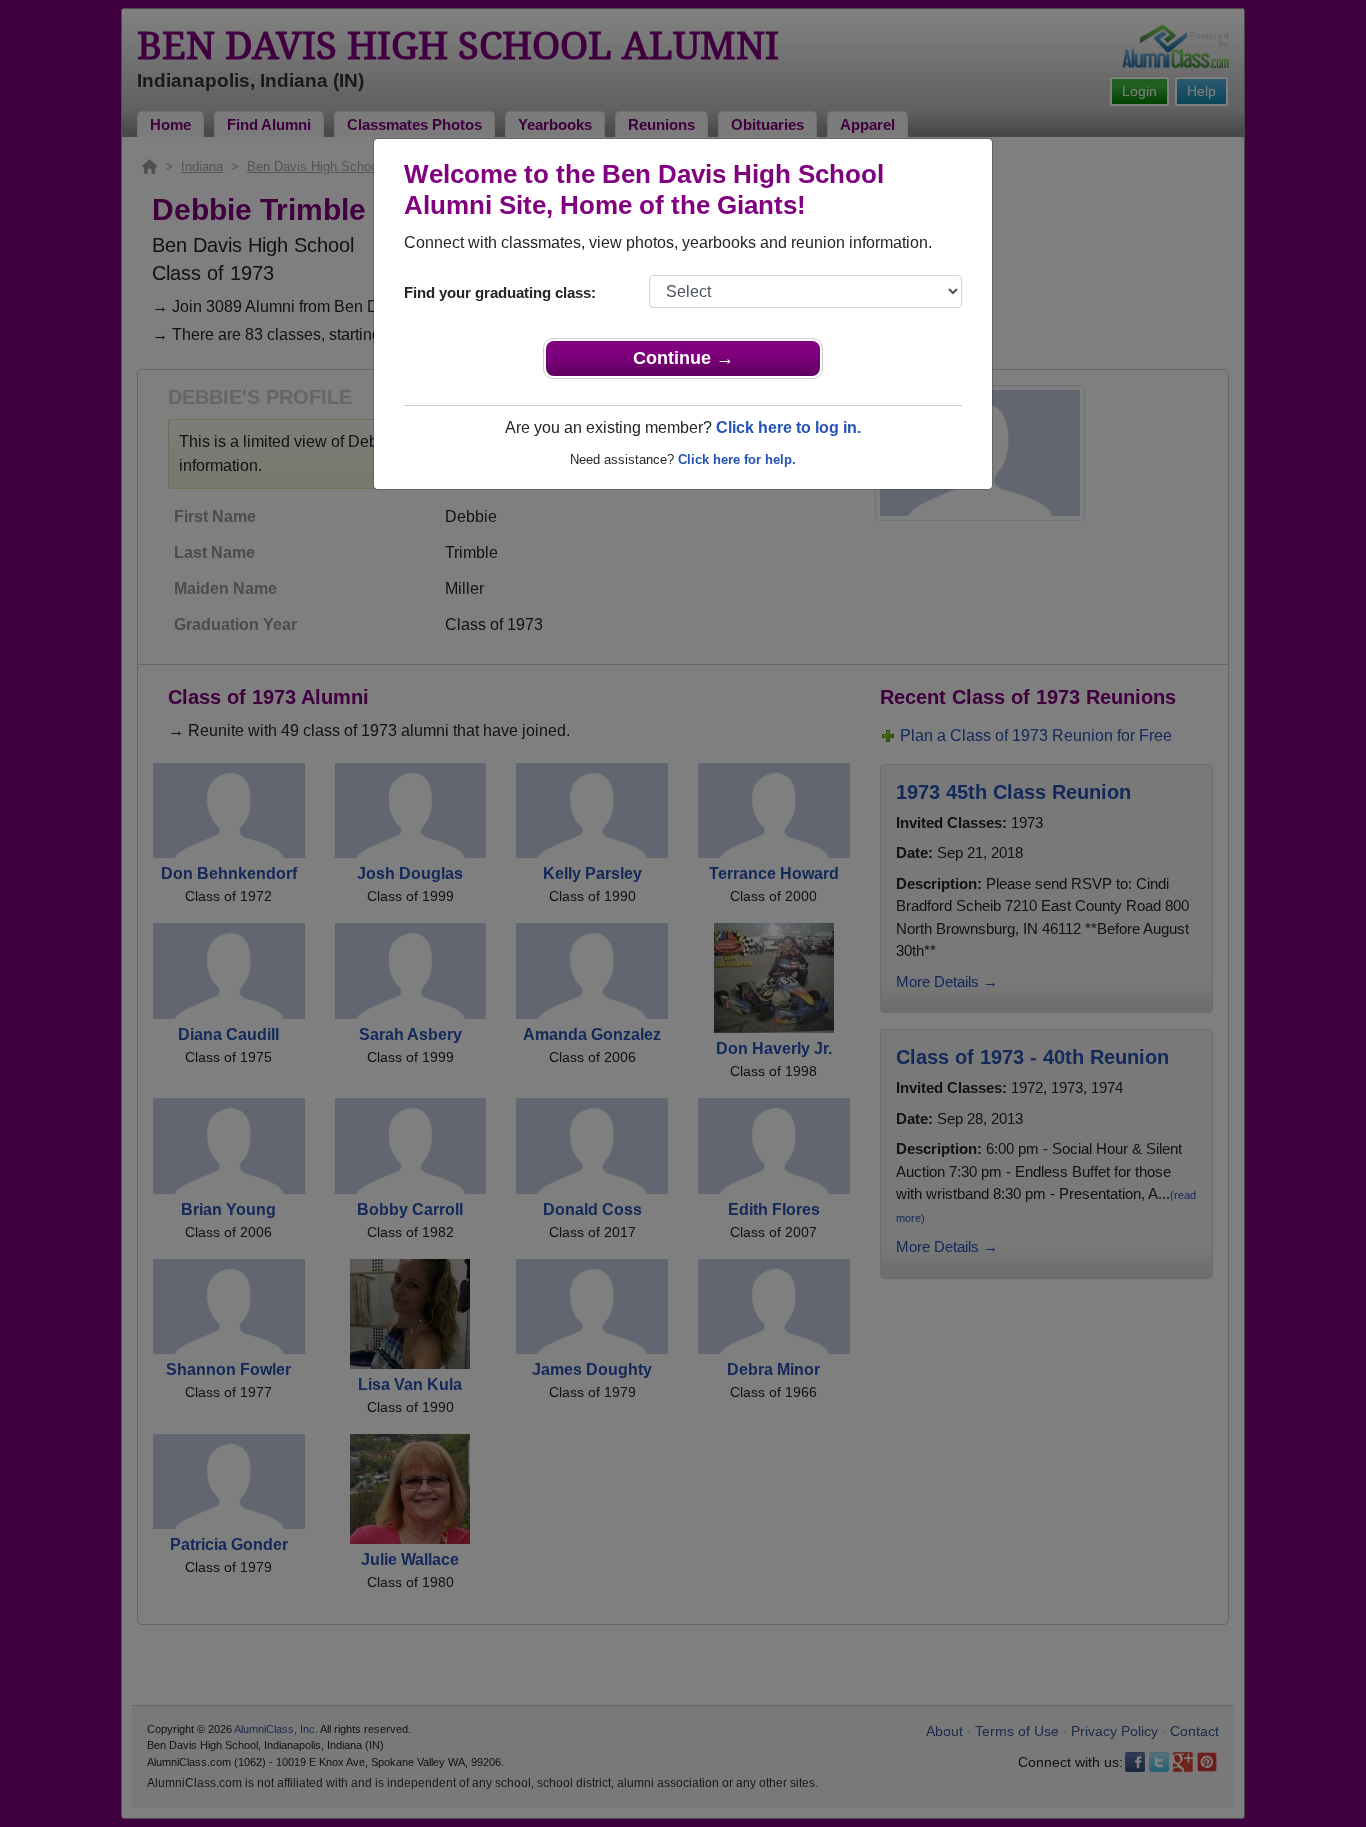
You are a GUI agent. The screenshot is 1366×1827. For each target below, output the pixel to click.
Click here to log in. (788, 427)
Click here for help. (737, 459)
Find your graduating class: (500, 292)
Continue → (683, 358)
